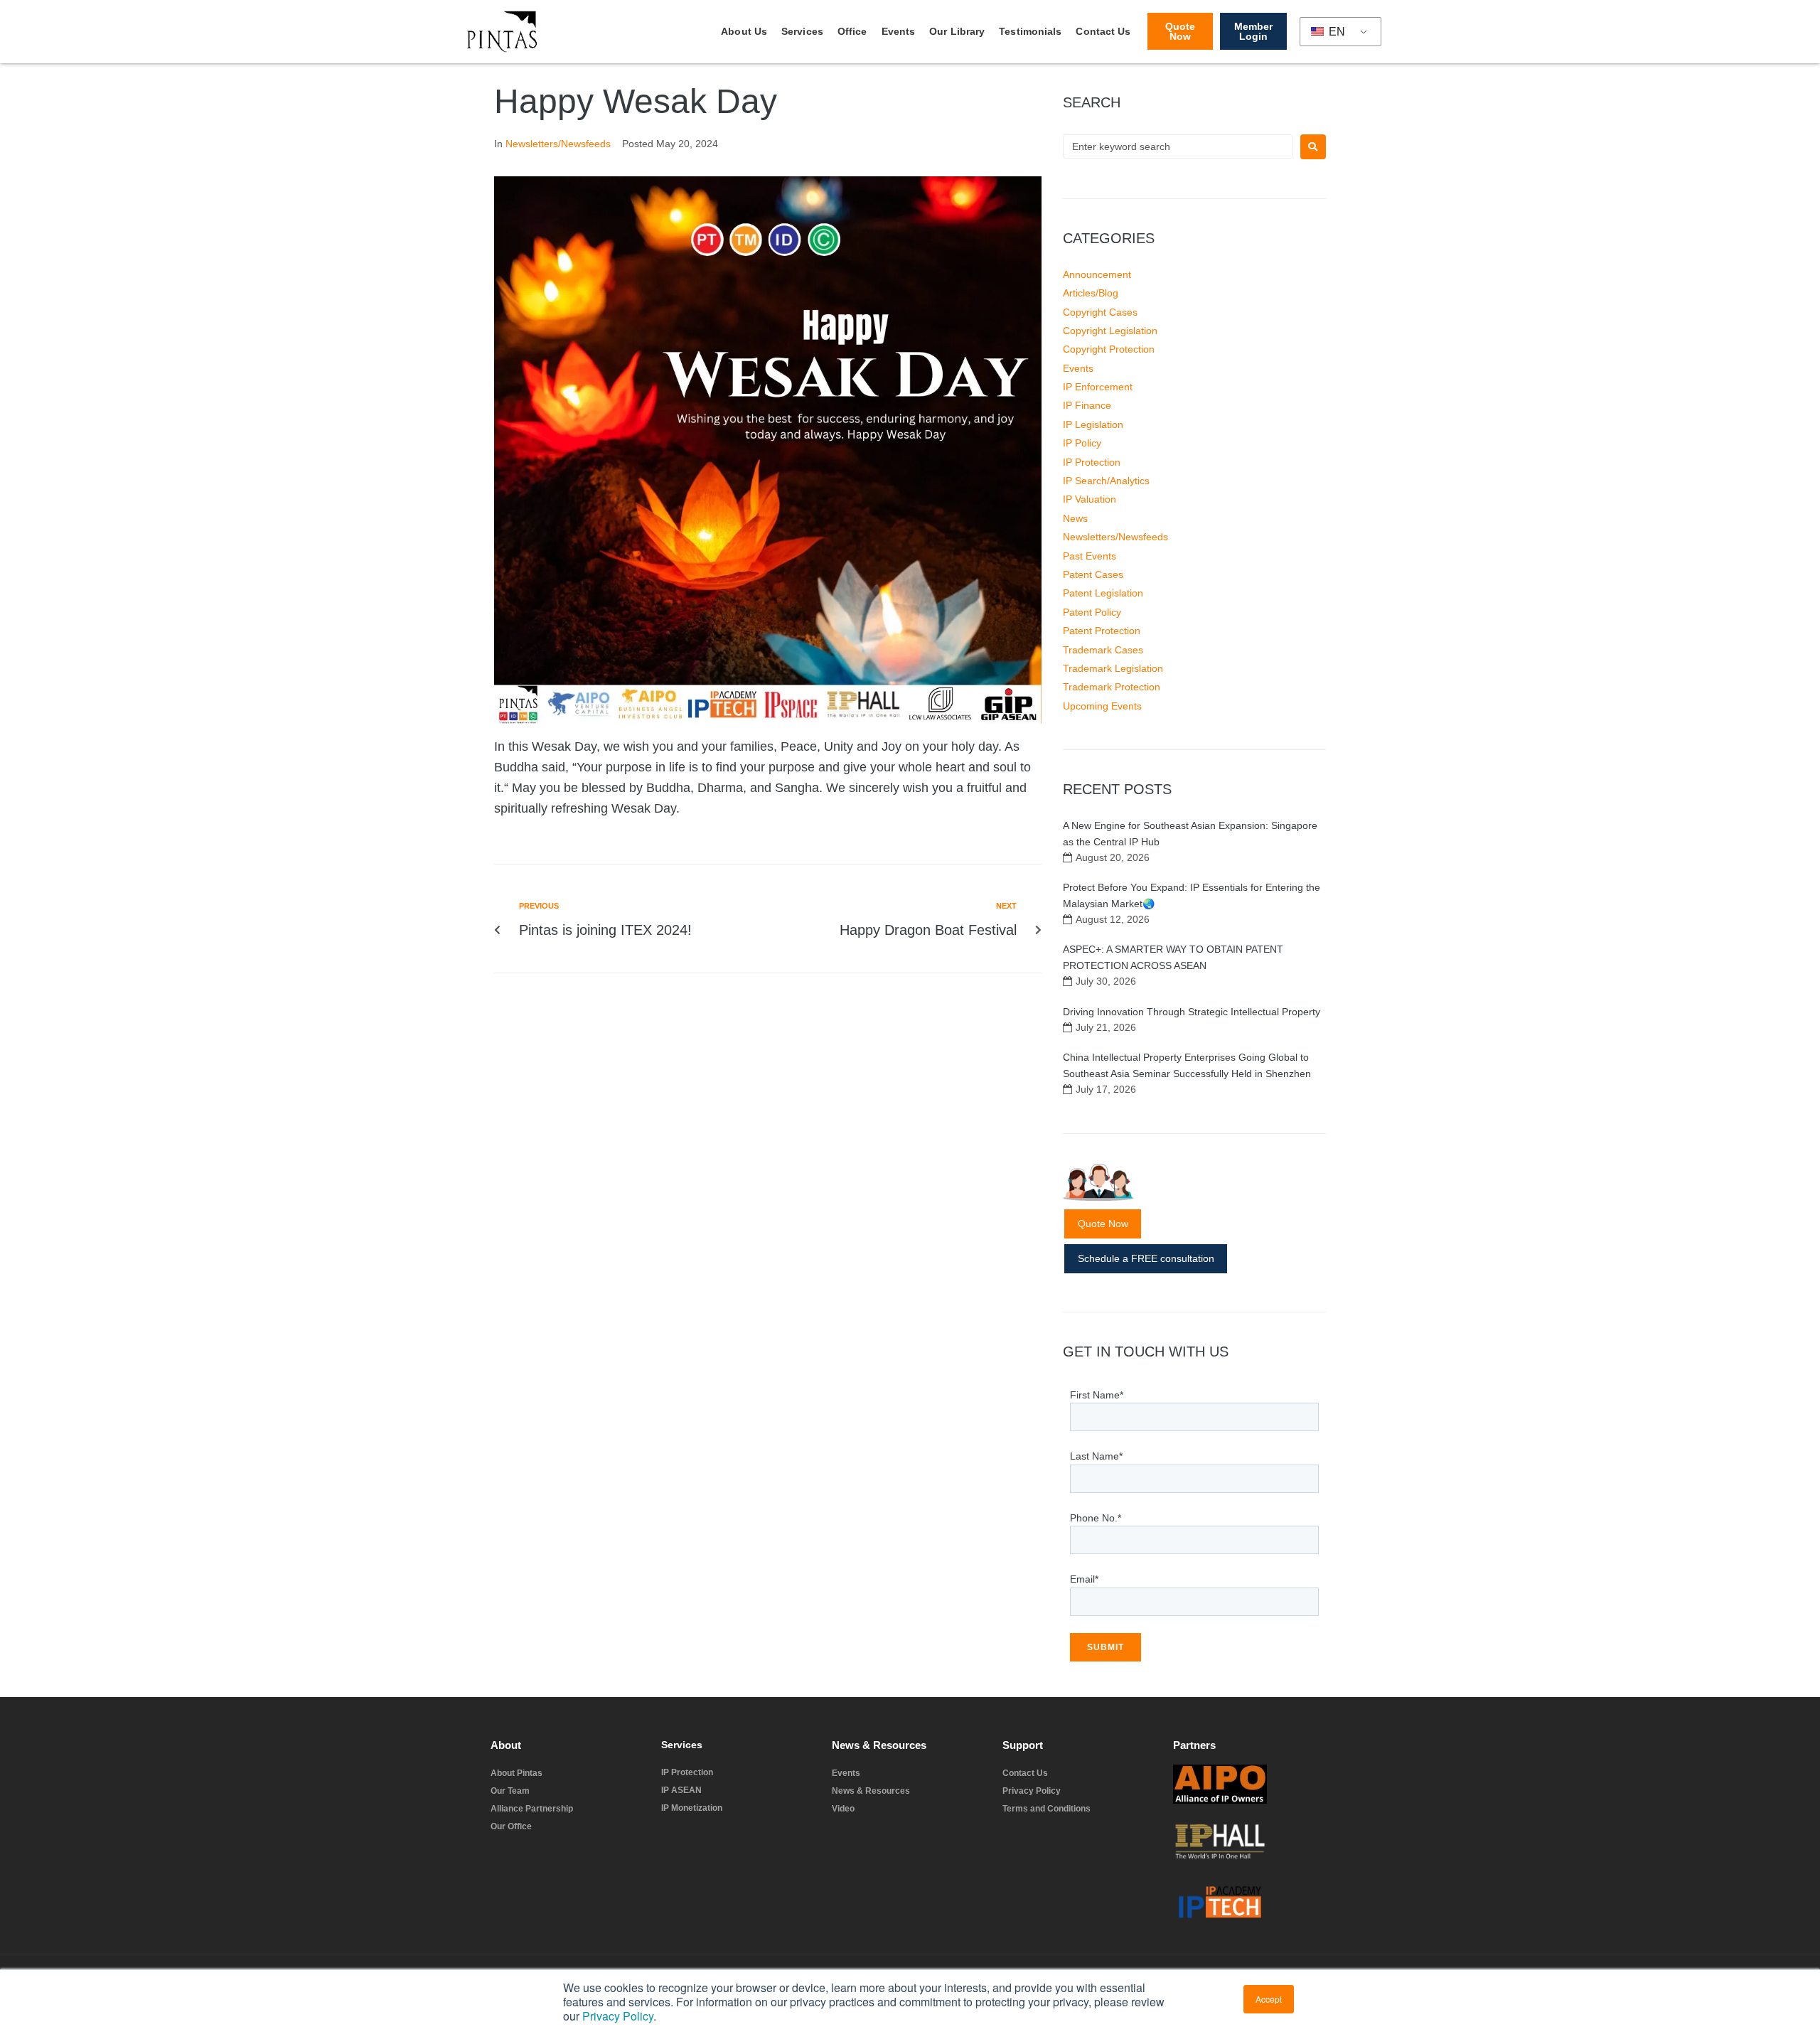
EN (1335, 32)
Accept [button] (1269, 1999)
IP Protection (1092, 462)
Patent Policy (1092, 612)
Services (802, 31)
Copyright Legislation (1110, 331)
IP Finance (1087, 405)
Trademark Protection (1112, 687)
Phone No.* (1096, 1518)
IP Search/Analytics (1106, 481)
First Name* (1097, 1395)
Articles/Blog (1091, 293)
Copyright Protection (1109, 349)
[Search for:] (1178, 146)
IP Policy (1082, 443)
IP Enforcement (1098, 387)
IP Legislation (1093, 424)
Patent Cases (1093, 574)
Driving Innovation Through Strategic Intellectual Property (1192, 1012)
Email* (1084, 1579)
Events (899, 31)
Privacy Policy (618, 2016)
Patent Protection (1102, 631)
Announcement (1097, 274)
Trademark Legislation (1113, 668)
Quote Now (1103, 1224)
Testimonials (1030, 31)
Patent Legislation (1103, 593)
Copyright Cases (1100, 312)
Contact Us (1103, 31)
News (1075, 518)
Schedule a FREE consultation (1146, 1258)
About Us (744, 31)
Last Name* (1096, 1456)
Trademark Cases (1103, 650)
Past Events (1090, 556)
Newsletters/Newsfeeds (558, 144)
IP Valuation (1090, 499)
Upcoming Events (1102, 706)
